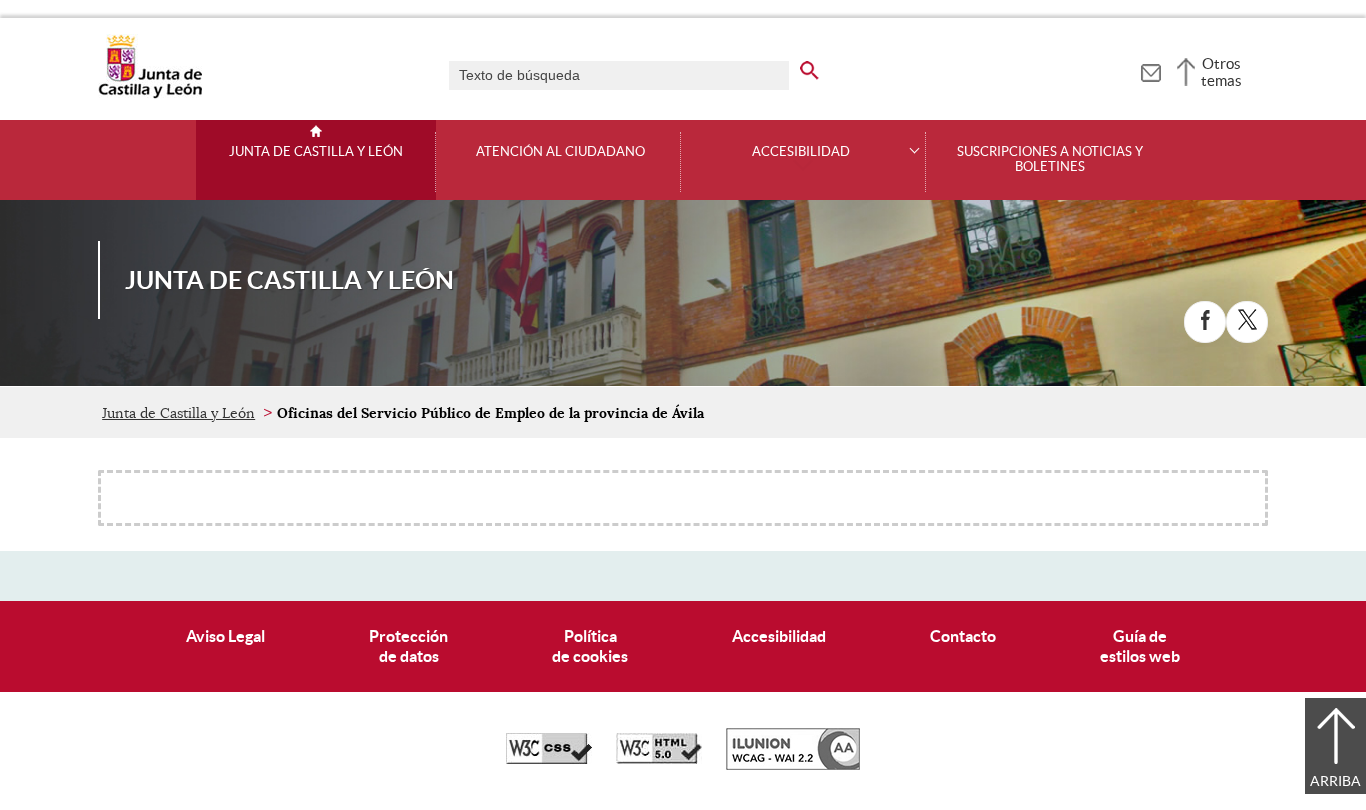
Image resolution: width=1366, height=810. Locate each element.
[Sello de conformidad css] (549, 759)
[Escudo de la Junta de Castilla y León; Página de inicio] (150, 94)
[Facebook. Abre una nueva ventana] (1205, 322)
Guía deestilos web (1140, 645)
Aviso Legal (225, 636)
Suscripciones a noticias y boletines (1050, 159)
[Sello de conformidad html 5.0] (659, 759)
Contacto (963, 636)
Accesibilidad (779, 636)
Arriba (1335, 781)
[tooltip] (1150, 70)
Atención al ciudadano (560, 152)
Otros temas (1221, 72)
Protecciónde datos (408, 645)
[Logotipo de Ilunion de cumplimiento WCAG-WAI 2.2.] (793, 765)
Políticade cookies (590, 645)
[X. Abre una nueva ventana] (1247, 322)
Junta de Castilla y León (316, 152)
